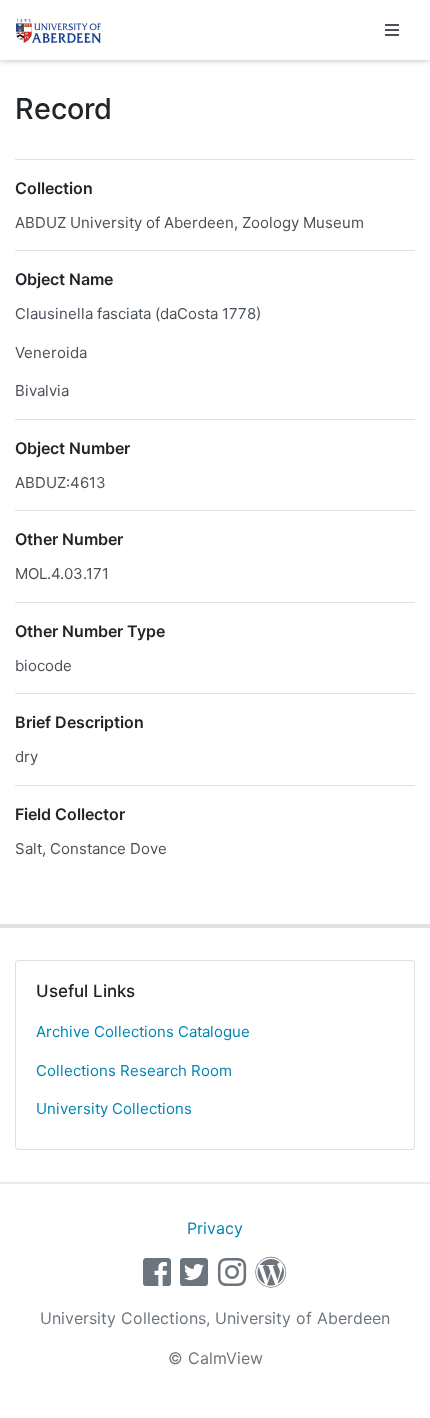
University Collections (114, 1108)
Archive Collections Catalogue (143, 1031)
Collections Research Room (134, 1070)
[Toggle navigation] (392, 30)
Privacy (215, 1228)
